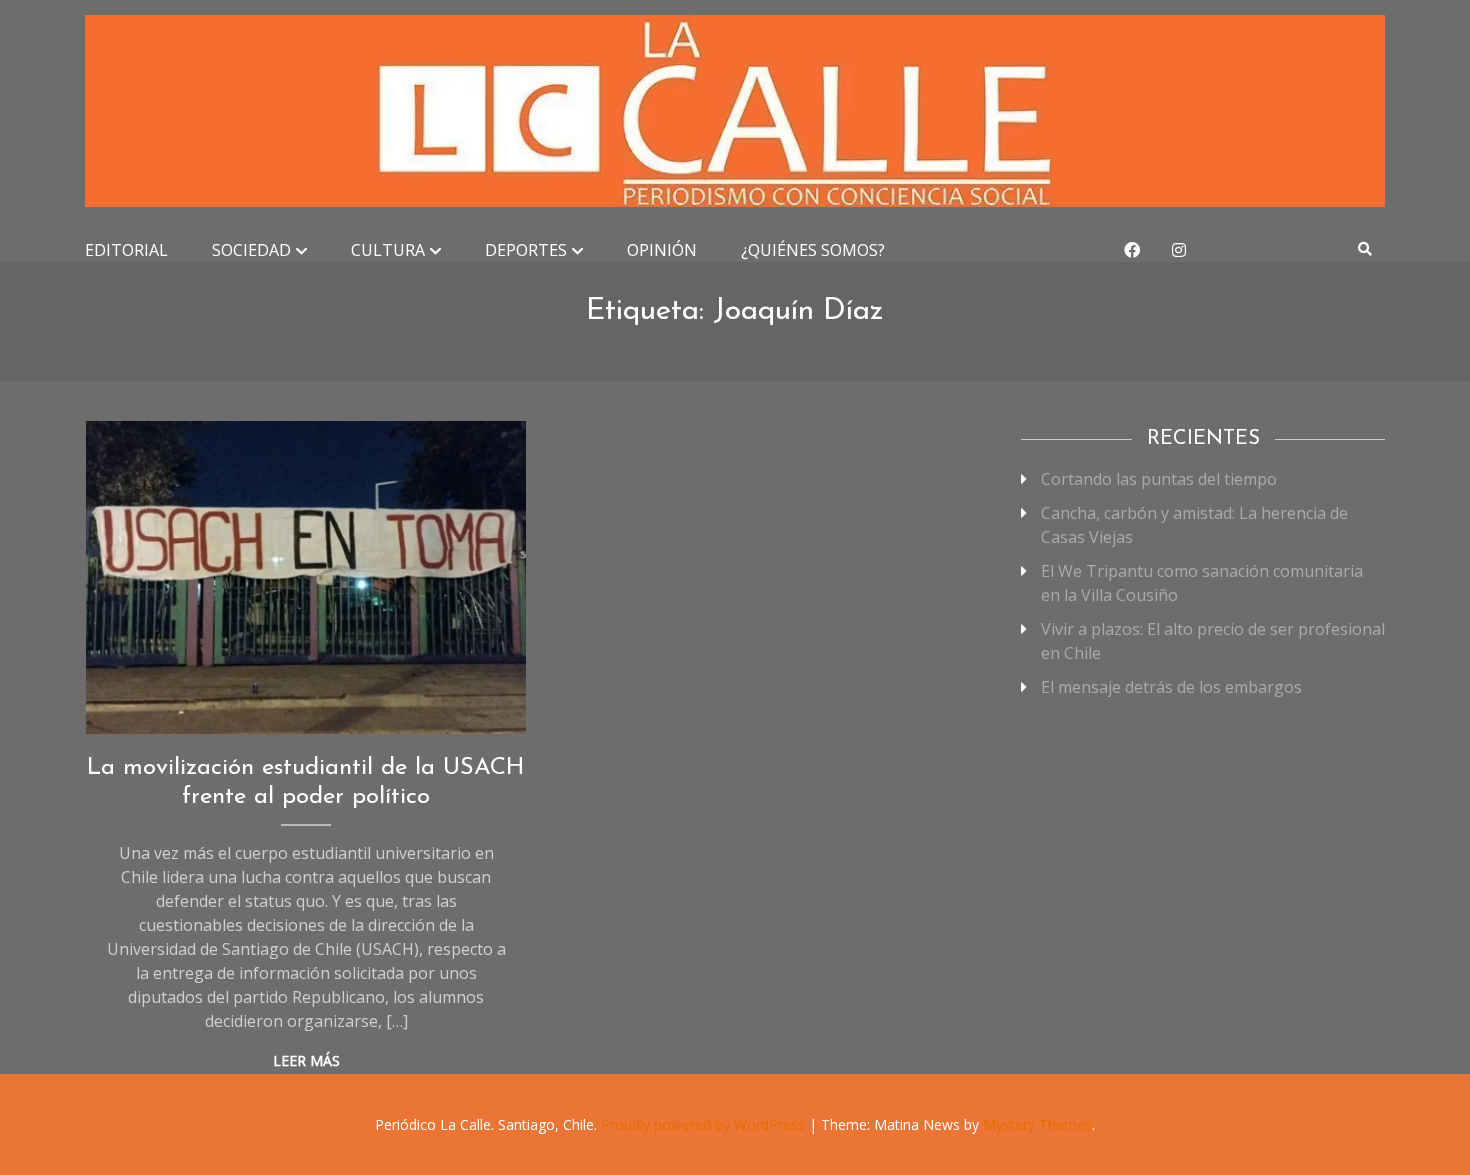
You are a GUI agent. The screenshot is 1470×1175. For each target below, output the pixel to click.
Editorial (126, 250)
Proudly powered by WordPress (705, 1124)
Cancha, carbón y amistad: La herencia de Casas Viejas (1194, 525)
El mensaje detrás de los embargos (1171, 687)
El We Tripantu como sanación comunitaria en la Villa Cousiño (1202, 583)
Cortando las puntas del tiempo (1159, 479)
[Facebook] (1132, 250)
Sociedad (251, 250)
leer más (306, 1060)
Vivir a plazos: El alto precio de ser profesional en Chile (1213, 641)
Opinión (662, 250)
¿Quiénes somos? (813, 250)
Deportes (526, 250)
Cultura (388, 250)
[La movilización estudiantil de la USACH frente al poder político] (306, 577)
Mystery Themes (1037, 1124)
